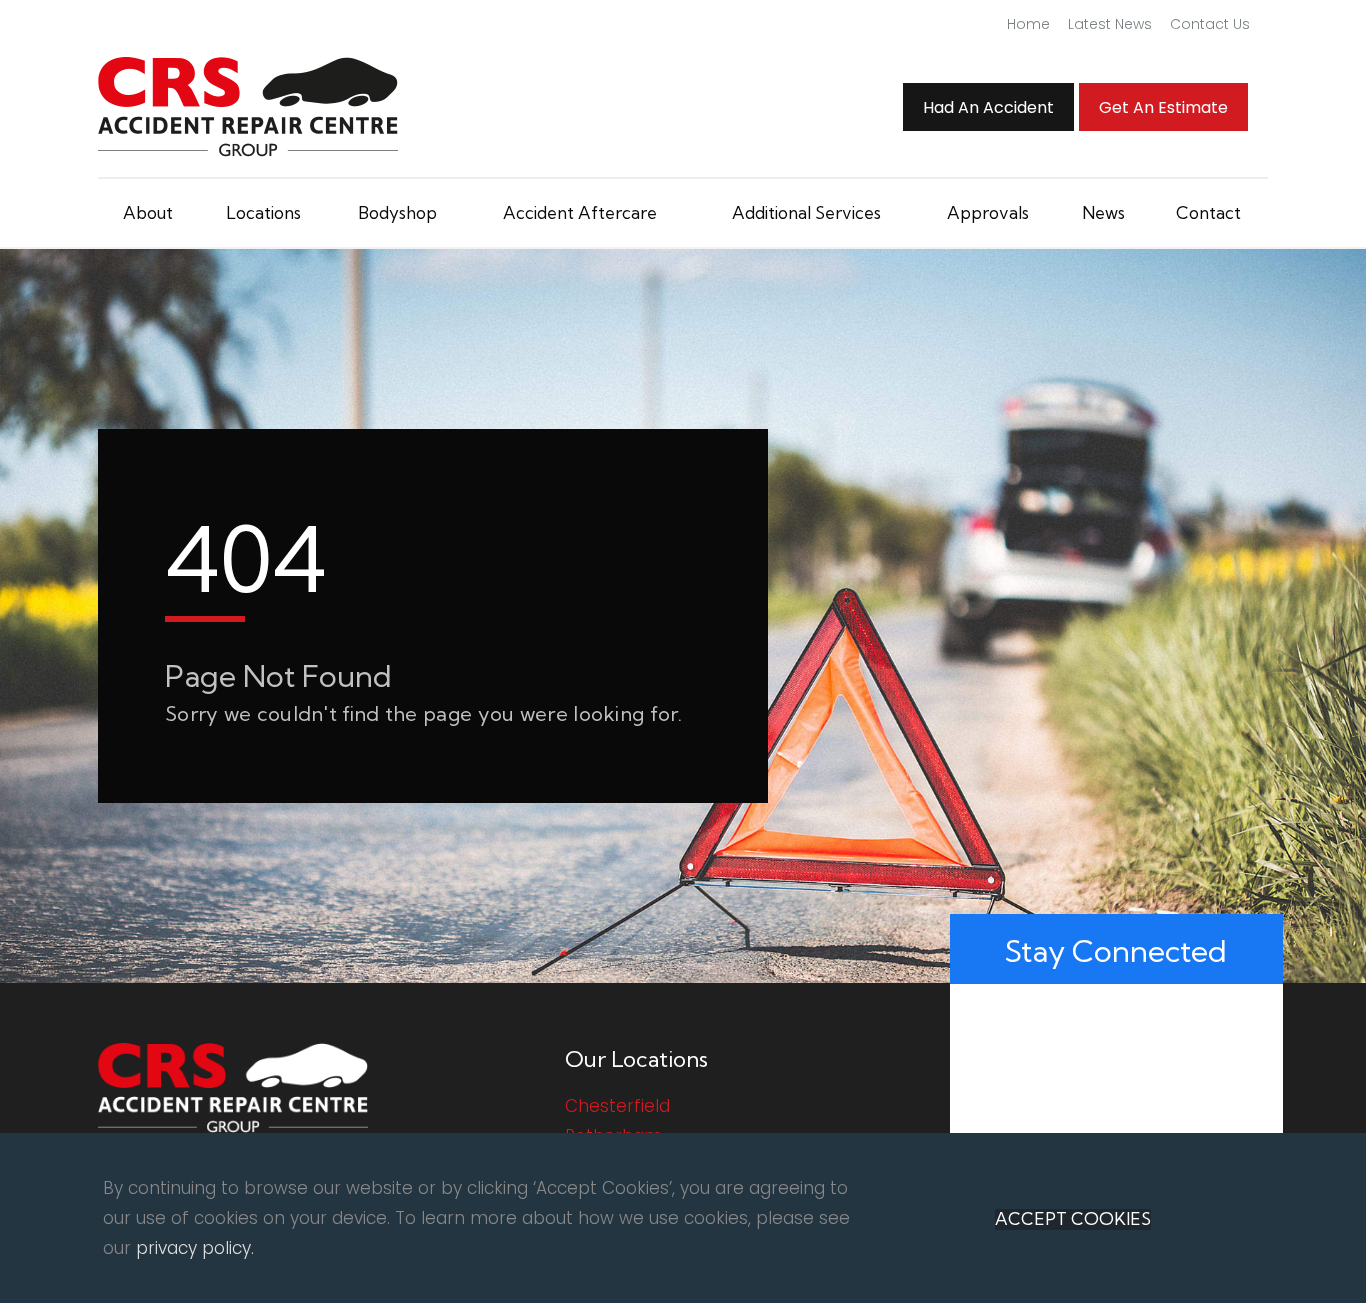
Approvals (988, 212)
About (148, 212)
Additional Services (806, 212)
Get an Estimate (1163, 107)
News (1103, 212)
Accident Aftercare (580, 212)
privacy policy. (195, 1248)
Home (1028, 24)
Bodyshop (397, 212)
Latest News (1110, 24)
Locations (263, 212)
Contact (1208, 212)
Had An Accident (988, 107)
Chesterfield (617, 1106)
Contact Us (1210, 24)
